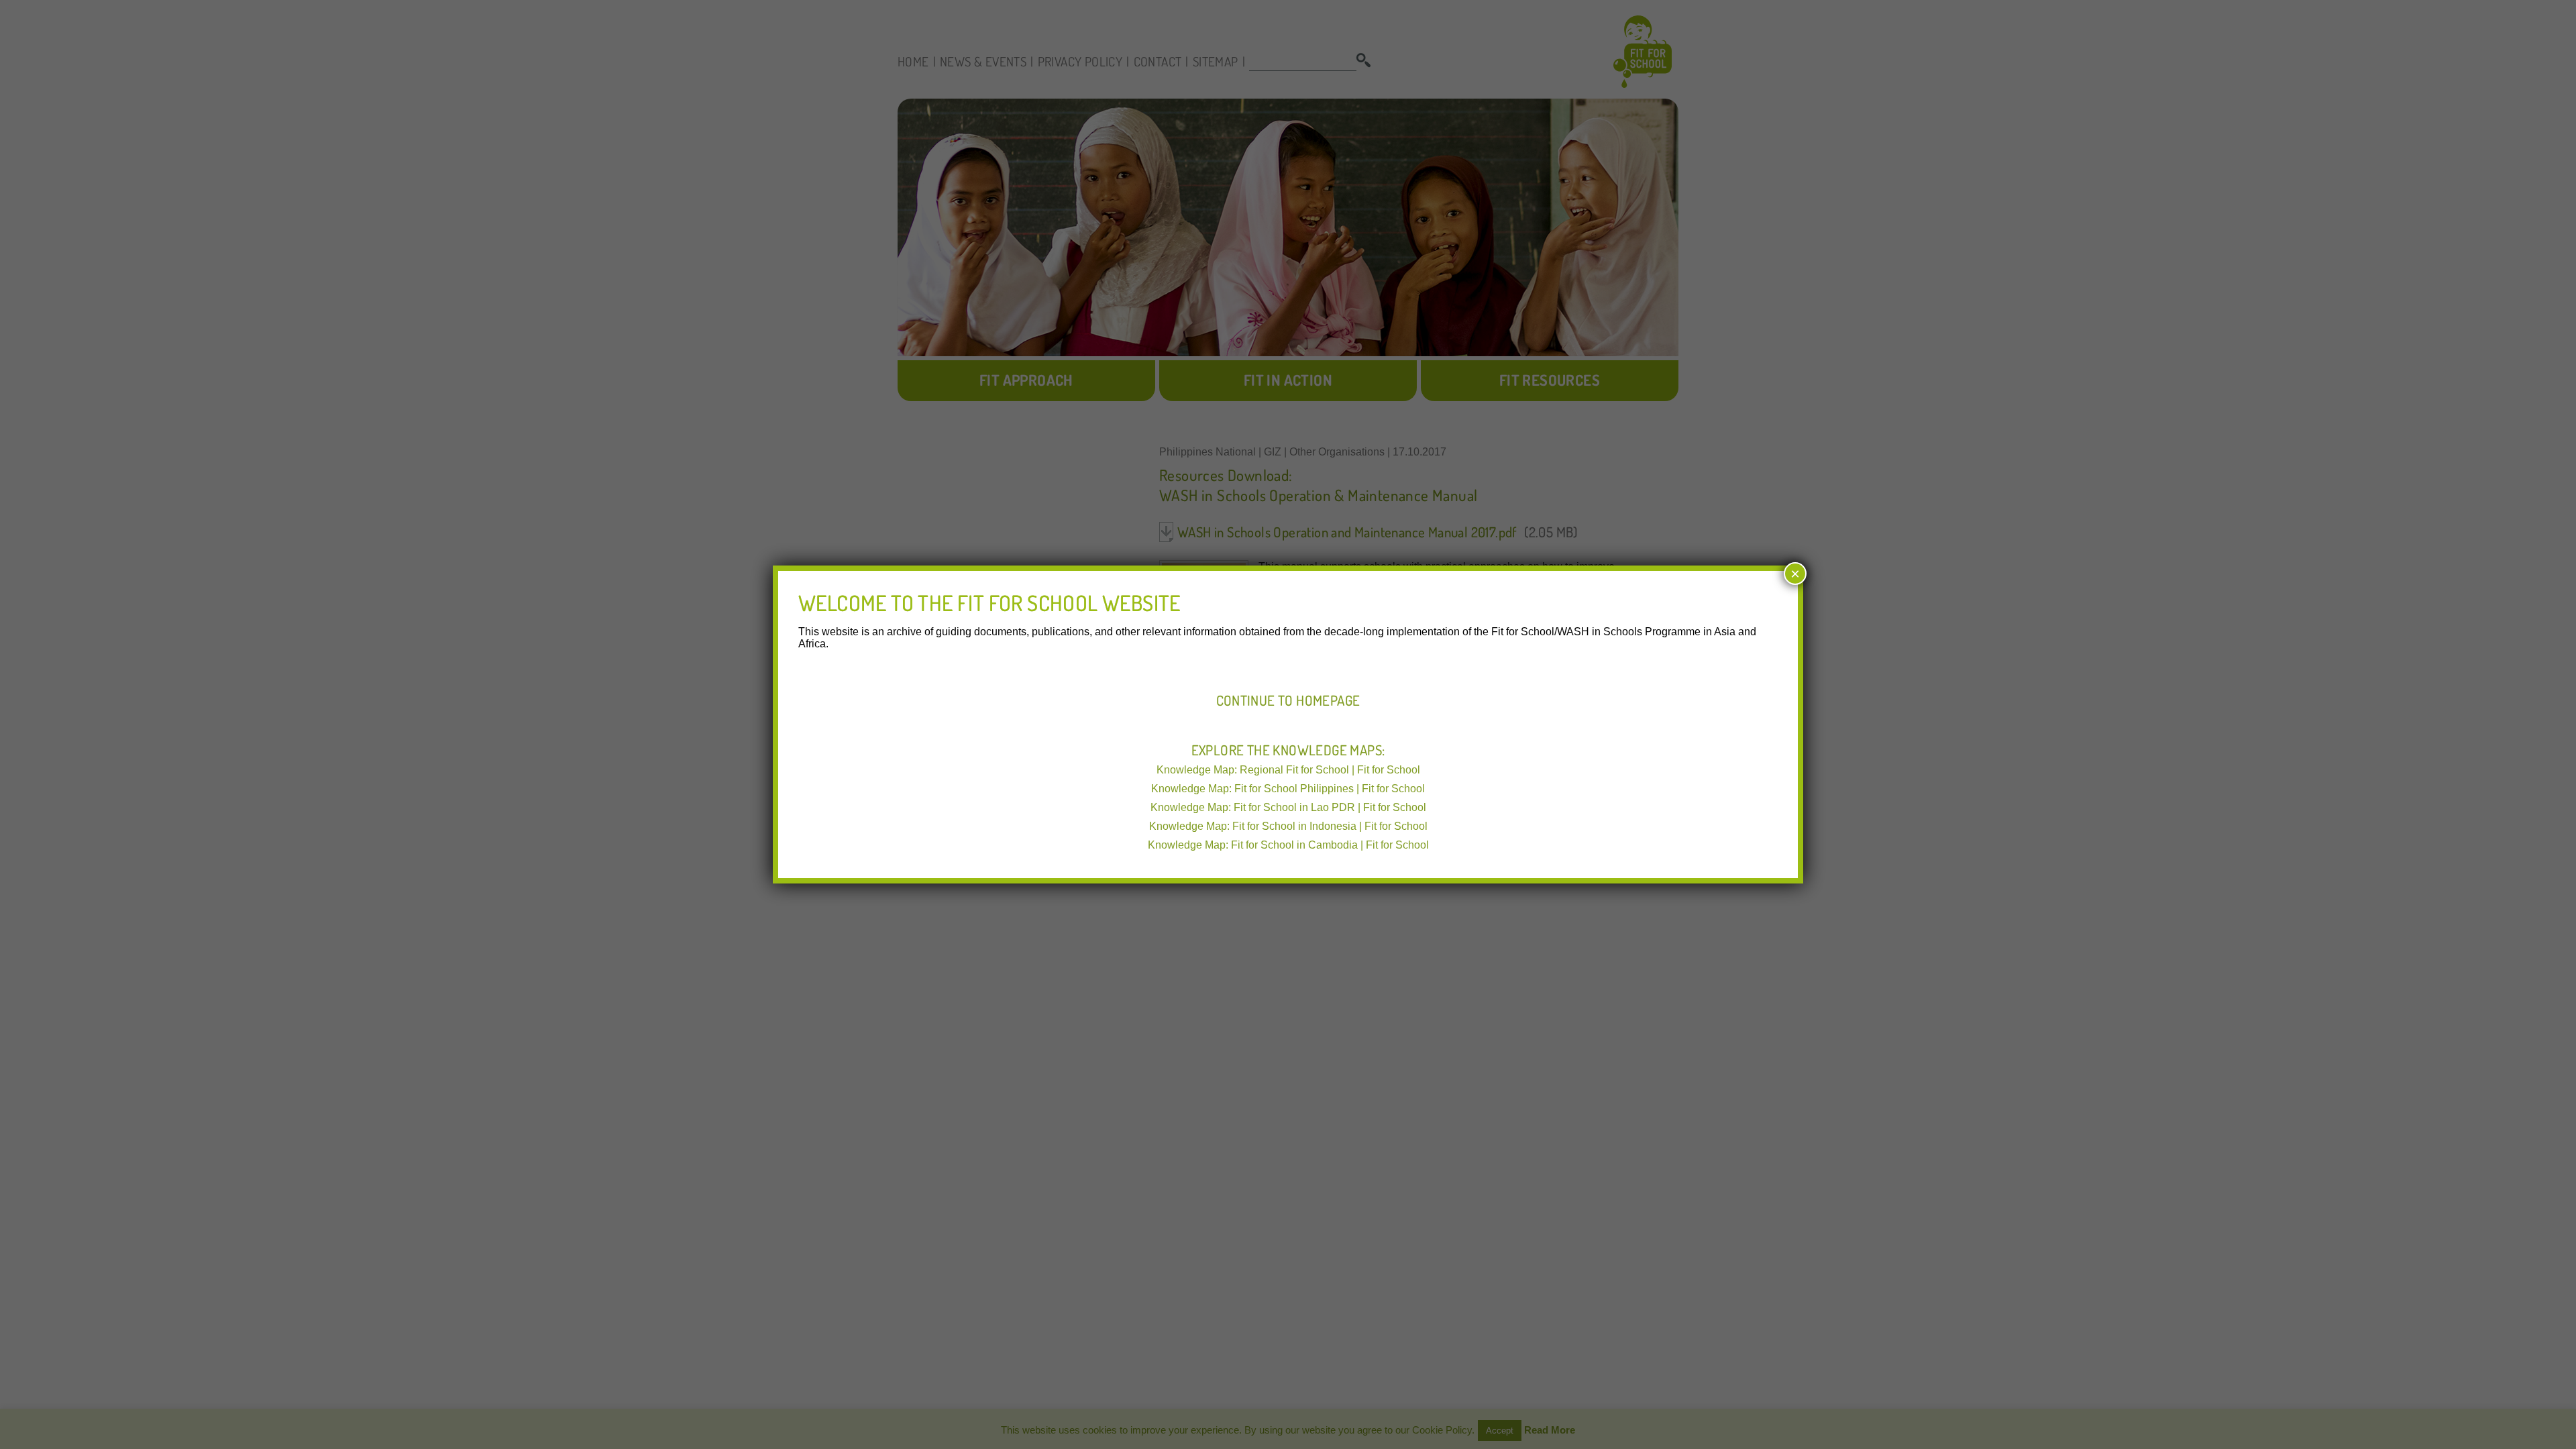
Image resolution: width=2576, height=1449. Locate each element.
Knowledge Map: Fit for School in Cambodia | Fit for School (1288, 845)
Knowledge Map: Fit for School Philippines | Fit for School (1288, 789)
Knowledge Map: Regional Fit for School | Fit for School (1288, 770)
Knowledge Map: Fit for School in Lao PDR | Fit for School (1288, 807)
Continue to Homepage (1288, 700)
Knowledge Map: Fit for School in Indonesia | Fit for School (1288, 826)
